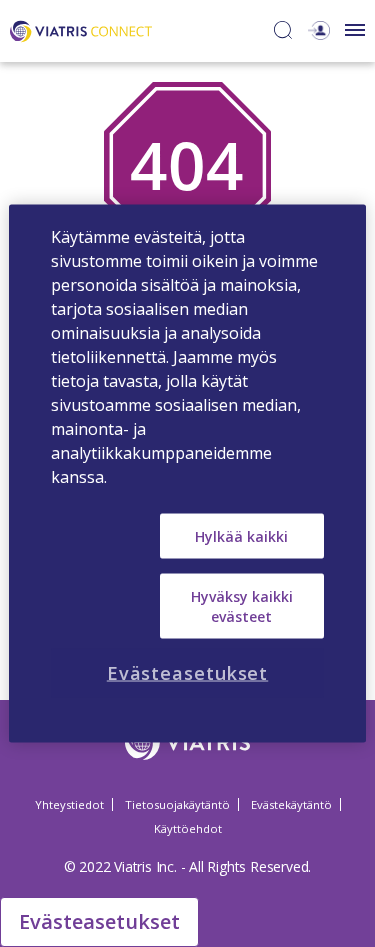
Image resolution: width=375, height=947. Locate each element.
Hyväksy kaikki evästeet (242, 606)
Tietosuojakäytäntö (177, 804)
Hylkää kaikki (241, 535)
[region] (187, 473)
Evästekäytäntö (291, 804)
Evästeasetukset (99, 921)
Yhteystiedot (69, 804)
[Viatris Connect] (81, 29)
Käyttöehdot (188, 828)
